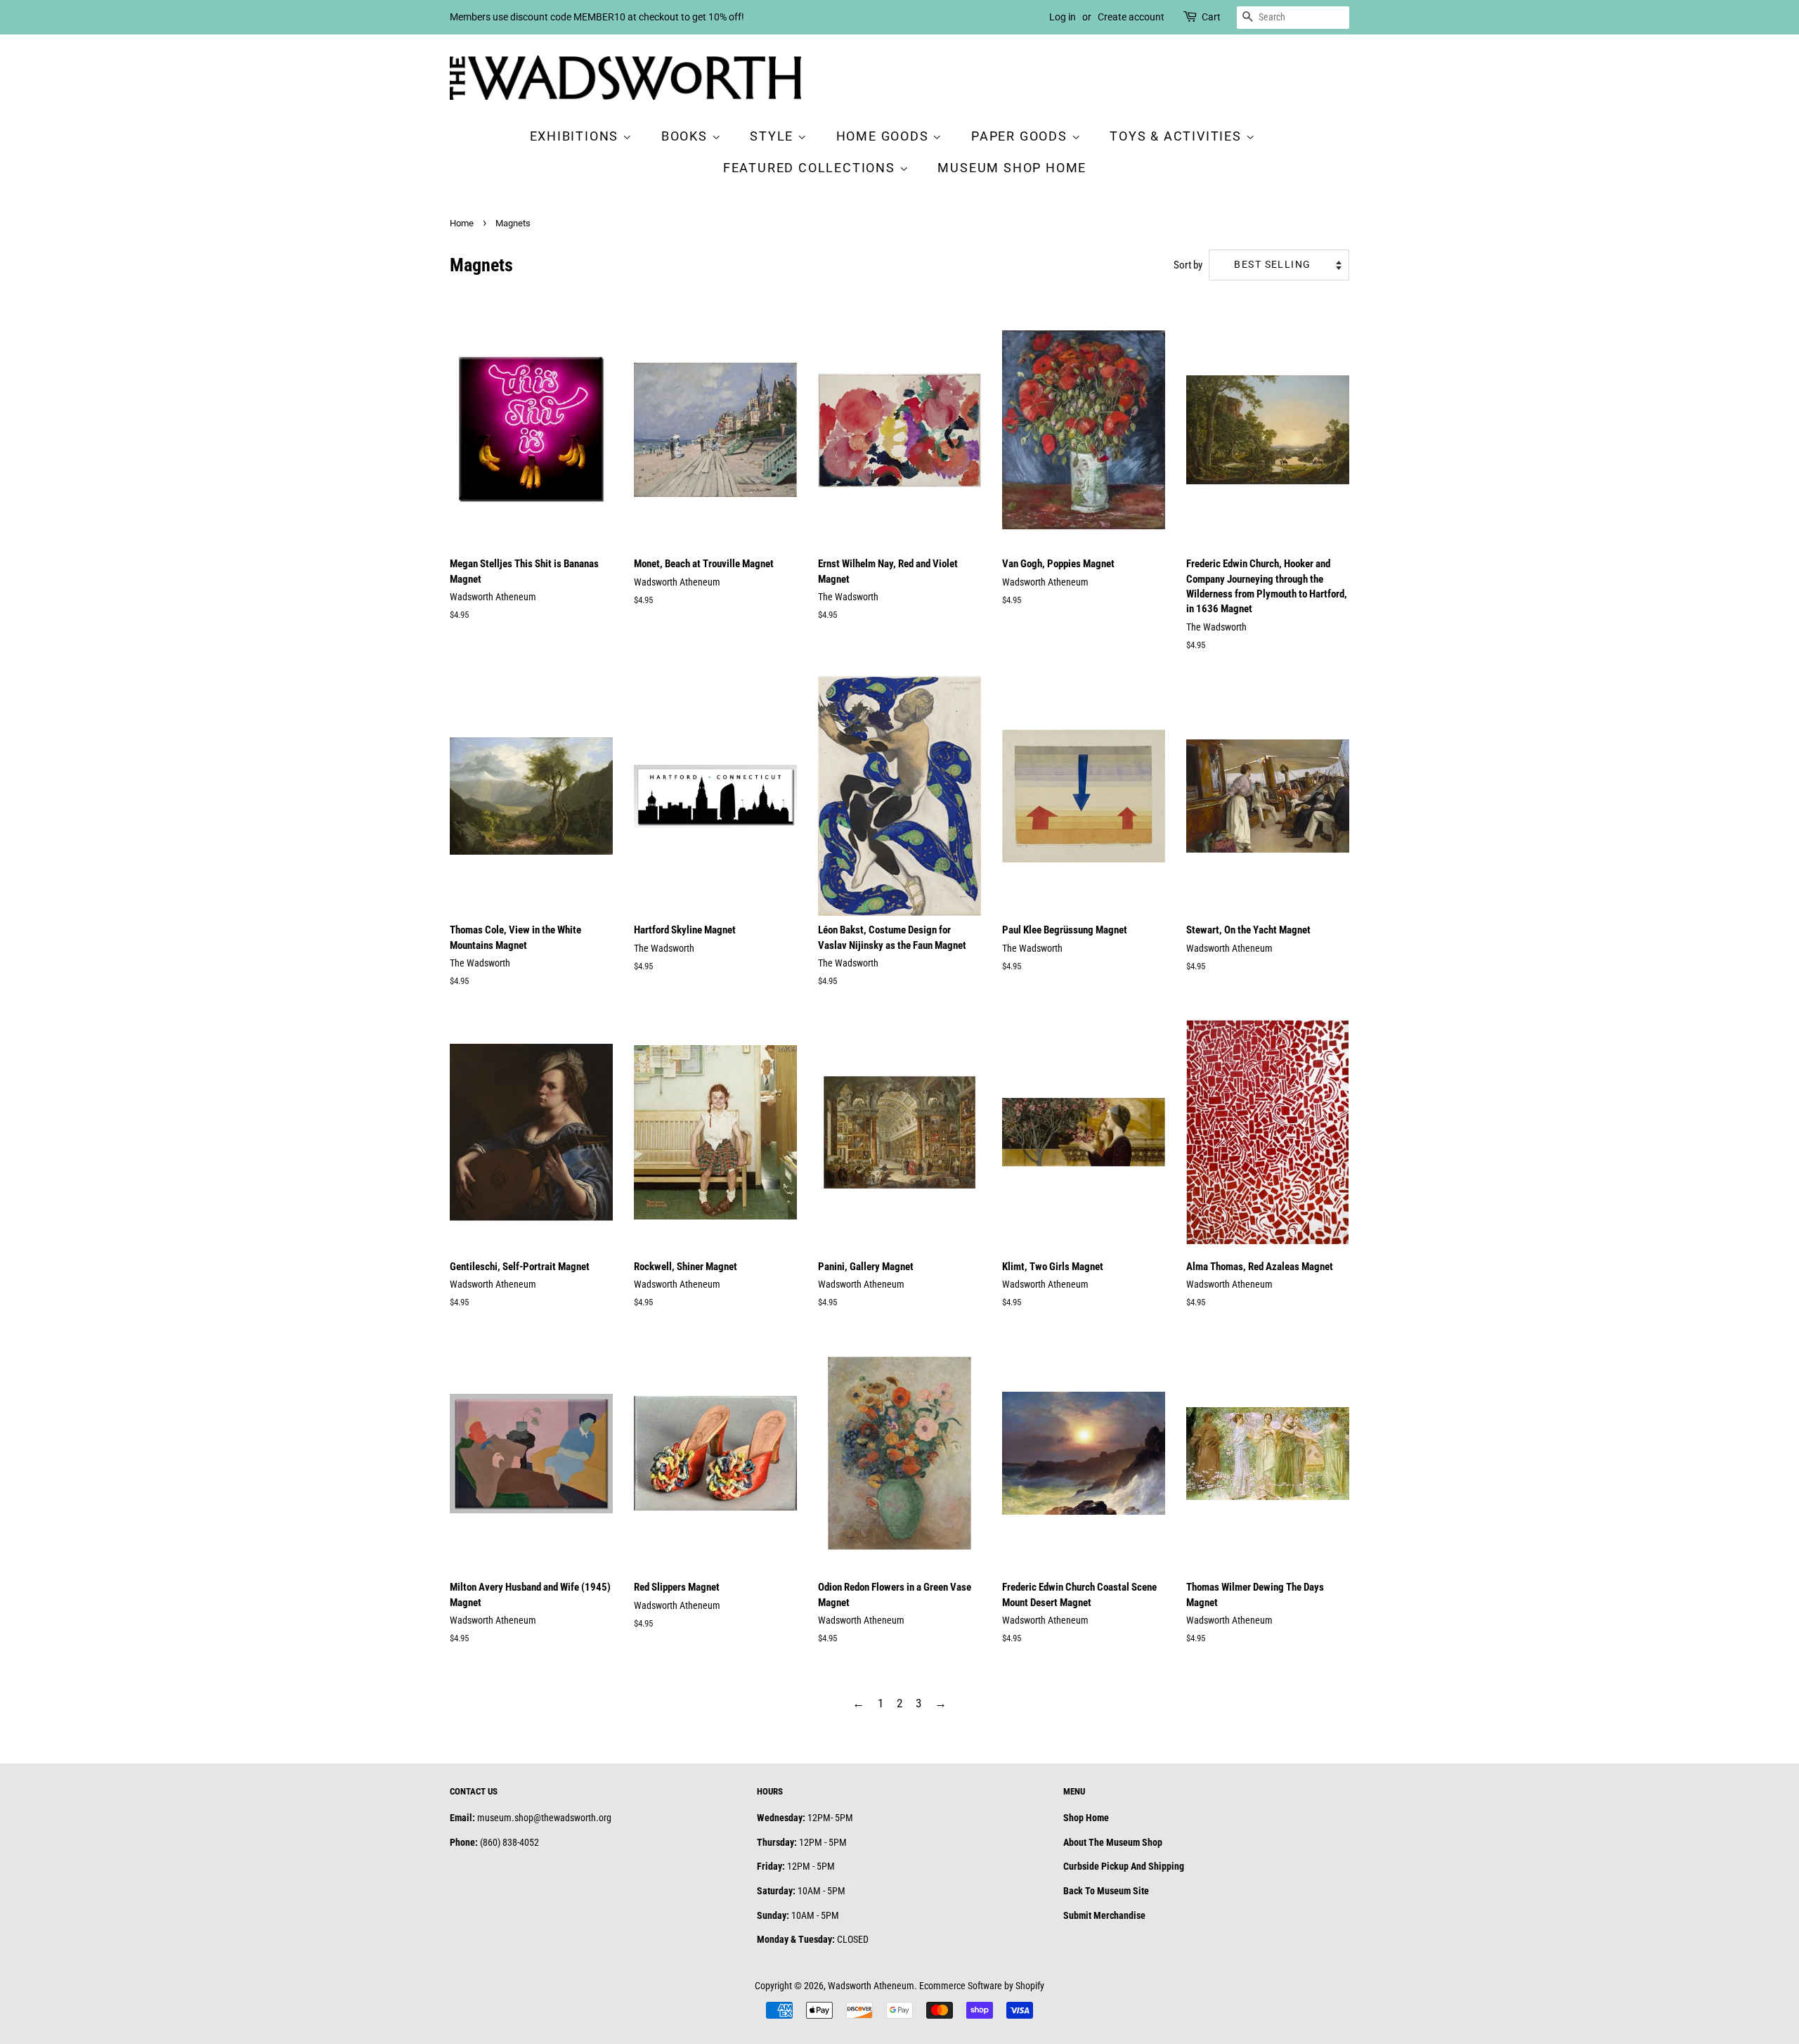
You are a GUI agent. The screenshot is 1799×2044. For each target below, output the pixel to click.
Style (774, 136)
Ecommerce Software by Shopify (982, 1986)
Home (462, 223)
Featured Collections (811, 168)
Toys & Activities (1177, 136)
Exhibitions (577, 136)
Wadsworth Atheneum (871, 1986)
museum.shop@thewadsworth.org (544, 1818)
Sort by (1188, 265)
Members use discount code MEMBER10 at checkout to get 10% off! (597, 17)
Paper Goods (1021, 136)
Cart (1211, 17)
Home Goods (885, 136)
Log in (1063, 17)
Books (687, 136)
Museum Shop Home (1012, 168)
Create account (1131, 17)
